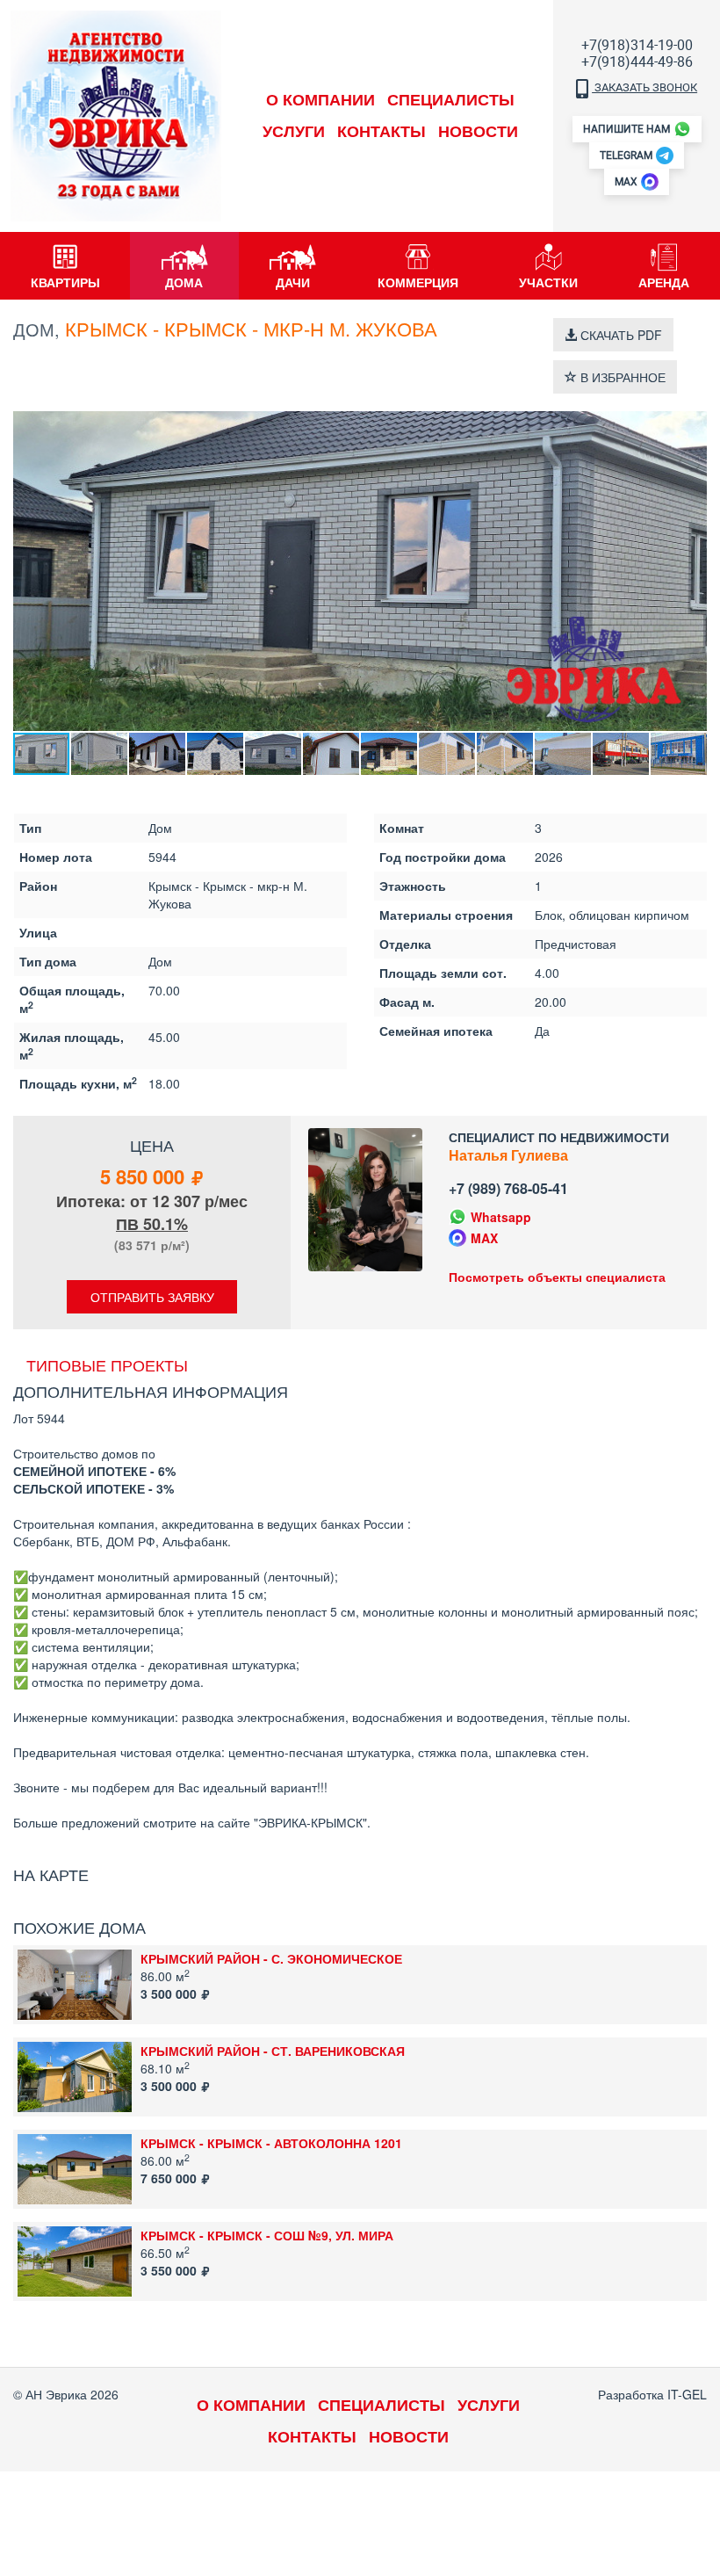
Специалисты (451, 99)
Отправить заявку (152, 1297)
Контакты (382, 131)
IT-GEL (687, 2394)
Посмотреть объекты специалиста (557, 1277)
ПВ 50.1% (152, 1224)
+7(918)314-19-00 (637, 45)
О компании (320, 99)
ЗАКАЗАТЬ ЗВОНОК (644, 87)
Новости (478, 131)
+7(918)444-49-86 (637, 62)
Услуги (294, 131)
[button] (691, 427)
